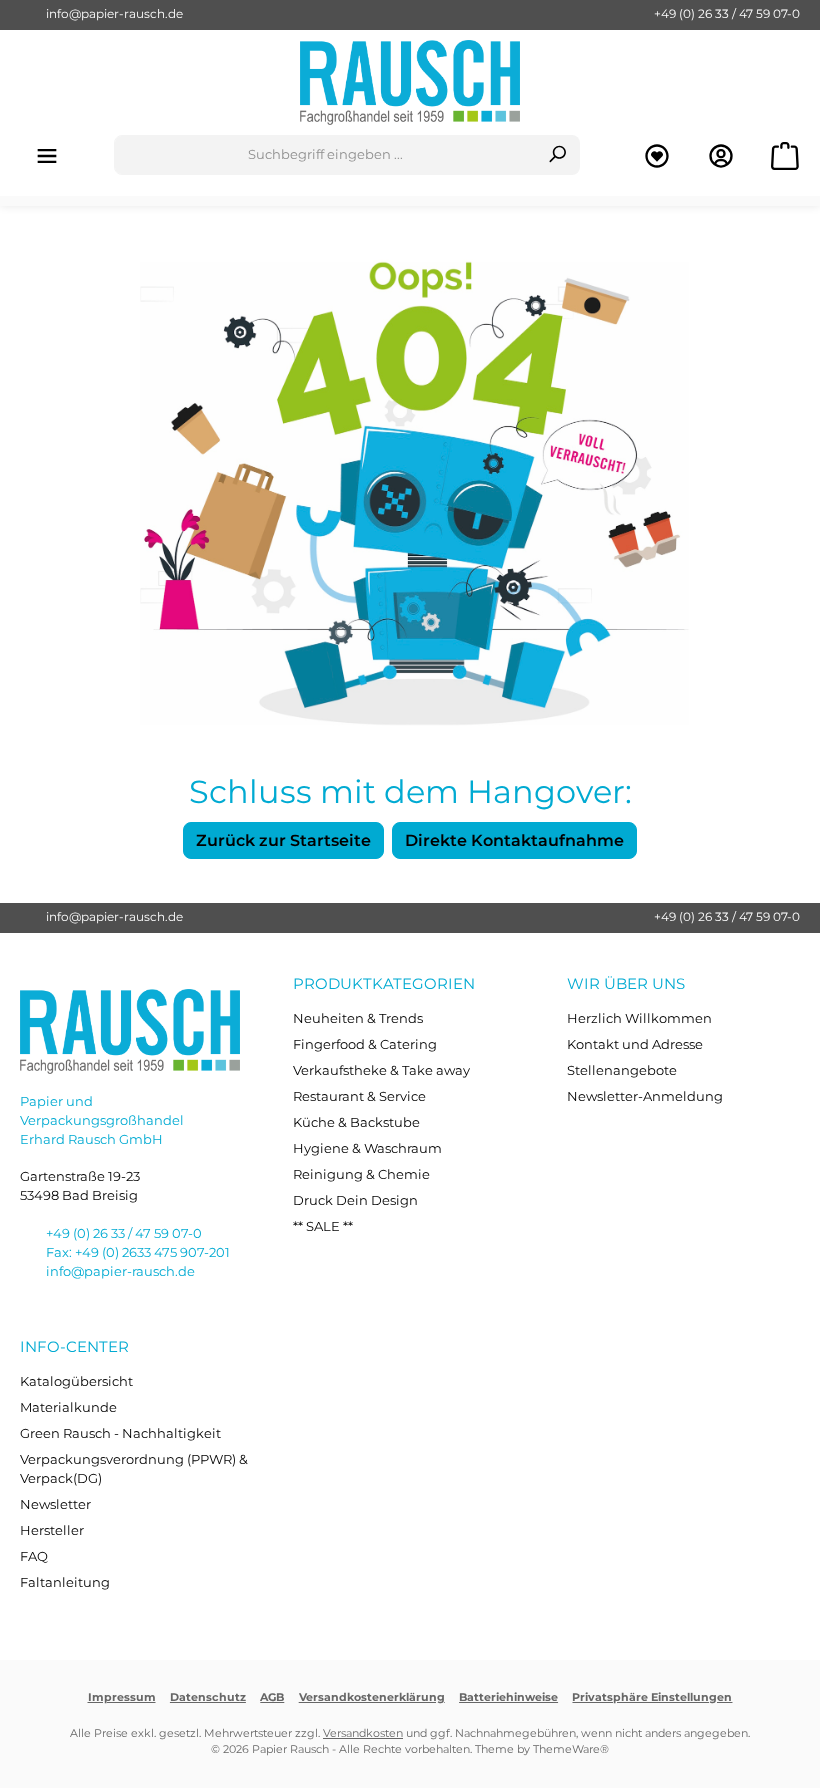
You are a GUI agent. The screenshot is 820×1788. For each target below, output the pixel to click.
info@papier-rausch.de (114, 14)
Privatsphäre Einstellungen (652, 1697)
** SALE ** (323, 1226)
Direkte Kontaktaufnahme (514, 840)
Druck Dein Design (355, 1200)
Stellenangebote (622, 1070)
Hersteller (52, 1530)
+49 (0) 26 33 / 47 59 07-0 (727, 14)
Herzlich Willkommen (639, 1018)
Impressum (122, 1697)
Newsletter (55, 1504)
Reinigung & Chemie (361, 1174)
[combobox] (325, 155)
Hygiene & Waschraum (367, 1148)
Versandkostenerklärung (372, 1697)
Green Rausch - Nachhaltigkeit (120, 1433)
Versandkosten (363, 1733)
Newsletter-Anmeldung (645, 1096)
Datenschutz (208, 1697)
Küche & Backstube (356, 1122)
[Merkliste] (657, 155)
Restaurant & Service (359, 1096)
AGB (272, 1697)
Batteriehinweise (508, 1697)
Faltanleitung (65, 1582)
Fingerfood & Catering (365, 1044)
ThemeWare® (571, 1749)
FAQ (34, 1556)
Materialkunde (68, 1407)
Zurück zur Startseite (283, 840)
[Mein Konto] (721, 155)
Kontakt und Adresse (635, 1044)
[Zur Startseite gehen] (410, 82)
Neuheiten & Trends (358, 1018)
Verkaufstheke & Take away (381, 1070)
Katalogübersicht (76, 1381)
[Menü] (47, 155)
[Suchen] (557, 155)
